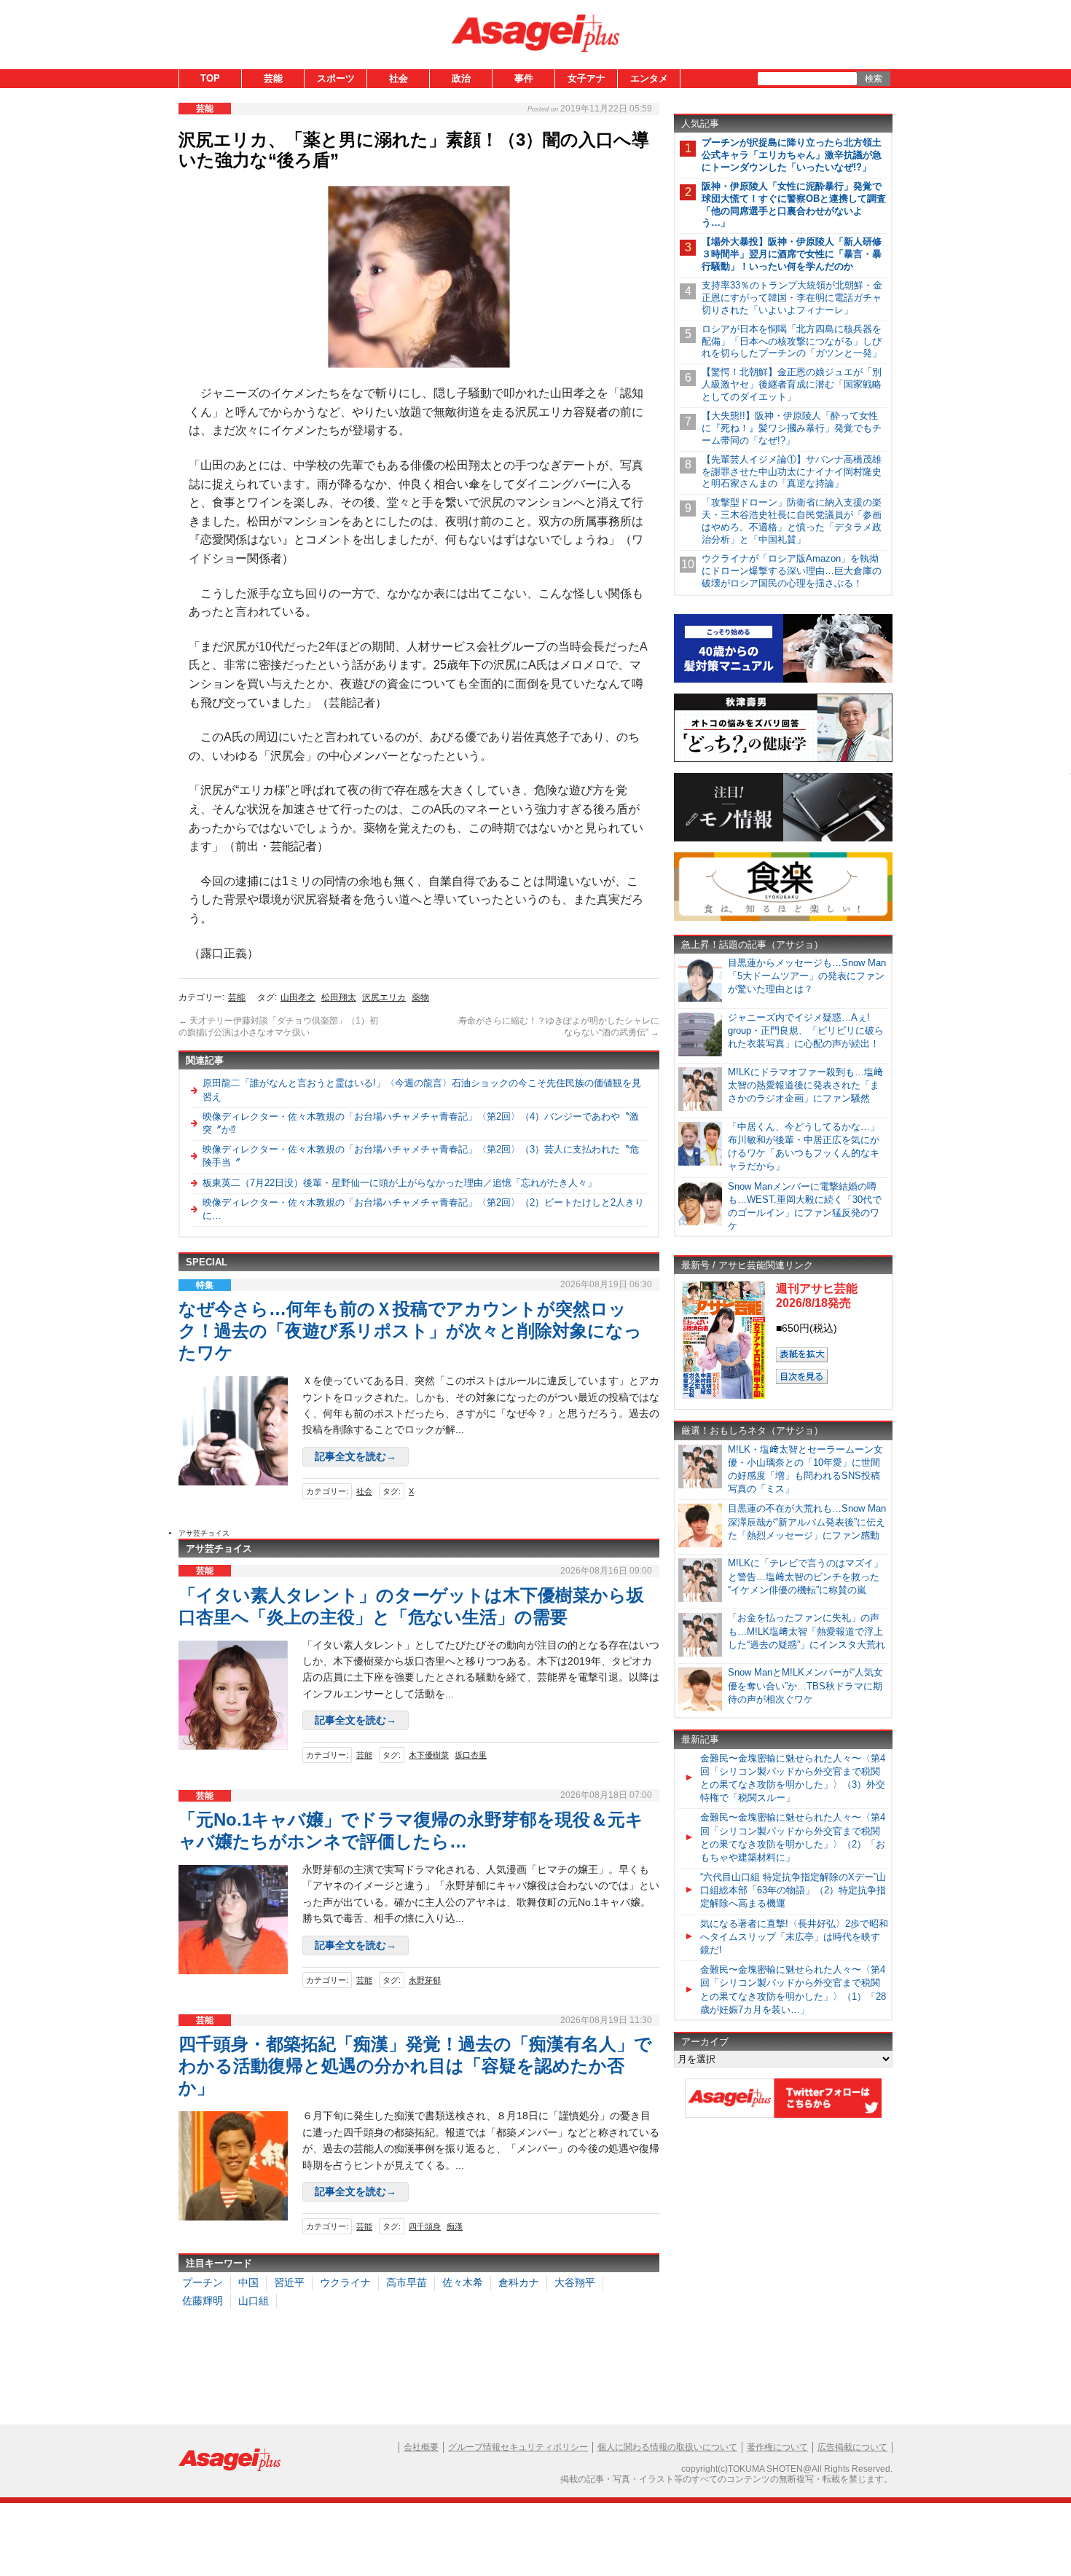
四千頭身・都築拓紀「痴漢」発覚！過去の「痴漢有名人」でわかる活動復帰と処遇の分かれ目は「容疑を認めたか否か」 (415, 2066)
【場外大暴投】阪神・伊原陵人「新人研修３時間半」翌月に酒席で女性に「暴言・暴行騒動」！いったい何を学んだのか (792, 254)
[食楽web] (783, 918)
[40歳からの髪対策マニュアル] (783, 680)
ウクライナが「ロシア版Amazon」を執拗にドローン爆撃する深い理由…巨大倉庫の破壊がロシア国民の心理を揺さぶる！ (792, 571)
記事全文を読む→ (356, 1456)
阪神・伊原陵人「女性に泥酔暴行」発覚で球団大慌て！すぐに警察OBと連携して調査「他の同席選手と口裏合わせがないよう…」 (794, 205)
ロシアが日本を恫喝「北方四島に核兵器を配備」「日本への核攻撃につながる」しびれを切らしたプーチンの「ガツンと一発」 (792, 341)
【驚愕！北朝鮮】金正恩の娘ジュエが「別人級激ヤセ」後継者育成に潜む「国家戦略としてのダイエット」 (792, 384)
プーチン (203, 2282)
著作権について (777, 2447)
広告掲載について (852, 2447)
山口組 (254, 2301)
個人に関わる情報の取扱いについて (667, 2447)
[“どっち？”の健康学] (783, 759)
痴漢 (455, 2226)
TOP (210, 78)
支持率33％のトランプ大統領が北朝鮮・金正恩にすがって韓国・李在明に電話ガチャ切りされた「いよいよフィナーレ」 (792, 298)
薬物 (420, 997)
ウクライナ (345, 2282)
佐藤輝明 (203, 2301)
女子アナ (586, 78)
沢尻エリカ (384, 997)
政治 (461, 78)
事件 (524, 78)
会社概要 (421, 2447)
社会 (399, 78)
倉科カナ (519, 2282)
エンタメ (649, 78)
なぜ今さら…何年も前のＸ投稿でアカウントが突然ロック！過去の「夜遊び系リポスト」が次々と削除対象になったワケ (410, 1331)
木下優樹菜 (429, 1755)
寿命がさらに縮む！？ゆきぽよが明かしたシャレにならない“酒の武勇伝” (559, 1026)
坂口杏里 (471, 1755)
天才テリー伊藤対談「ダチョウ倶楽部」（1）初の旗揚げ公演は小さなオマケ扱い (278, 1026)
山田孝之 (298, 997)
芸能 (273, 78)
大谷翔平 (575, 2282)
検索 (874, 79)
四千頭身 (425, 2226)
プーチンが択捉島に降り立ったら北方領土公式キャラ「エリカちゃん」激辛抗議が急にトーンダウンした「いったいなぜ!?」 (792, 155)
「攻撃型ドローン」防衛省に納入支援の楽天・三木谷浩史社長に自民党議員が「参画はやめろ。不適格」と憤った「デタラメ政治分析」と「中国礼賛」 (792, 521)
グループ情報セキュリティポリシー (518, 2447)
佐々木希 (463, 2282)
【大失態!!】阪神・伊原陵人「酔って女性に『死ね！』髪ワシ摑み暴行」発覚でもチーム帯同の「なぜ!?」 (792, 428)
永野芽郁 (425, 1980)
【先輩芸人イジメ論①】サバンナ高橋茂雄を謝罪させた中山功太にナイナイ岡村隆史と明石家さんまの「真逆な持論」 (792, 472)
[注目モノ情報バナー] (783, 839)
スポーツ (336, 78)
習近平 (289, 2282)
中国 (248, 2282)
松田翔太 (339, 997)
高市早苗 (407, 2282)
